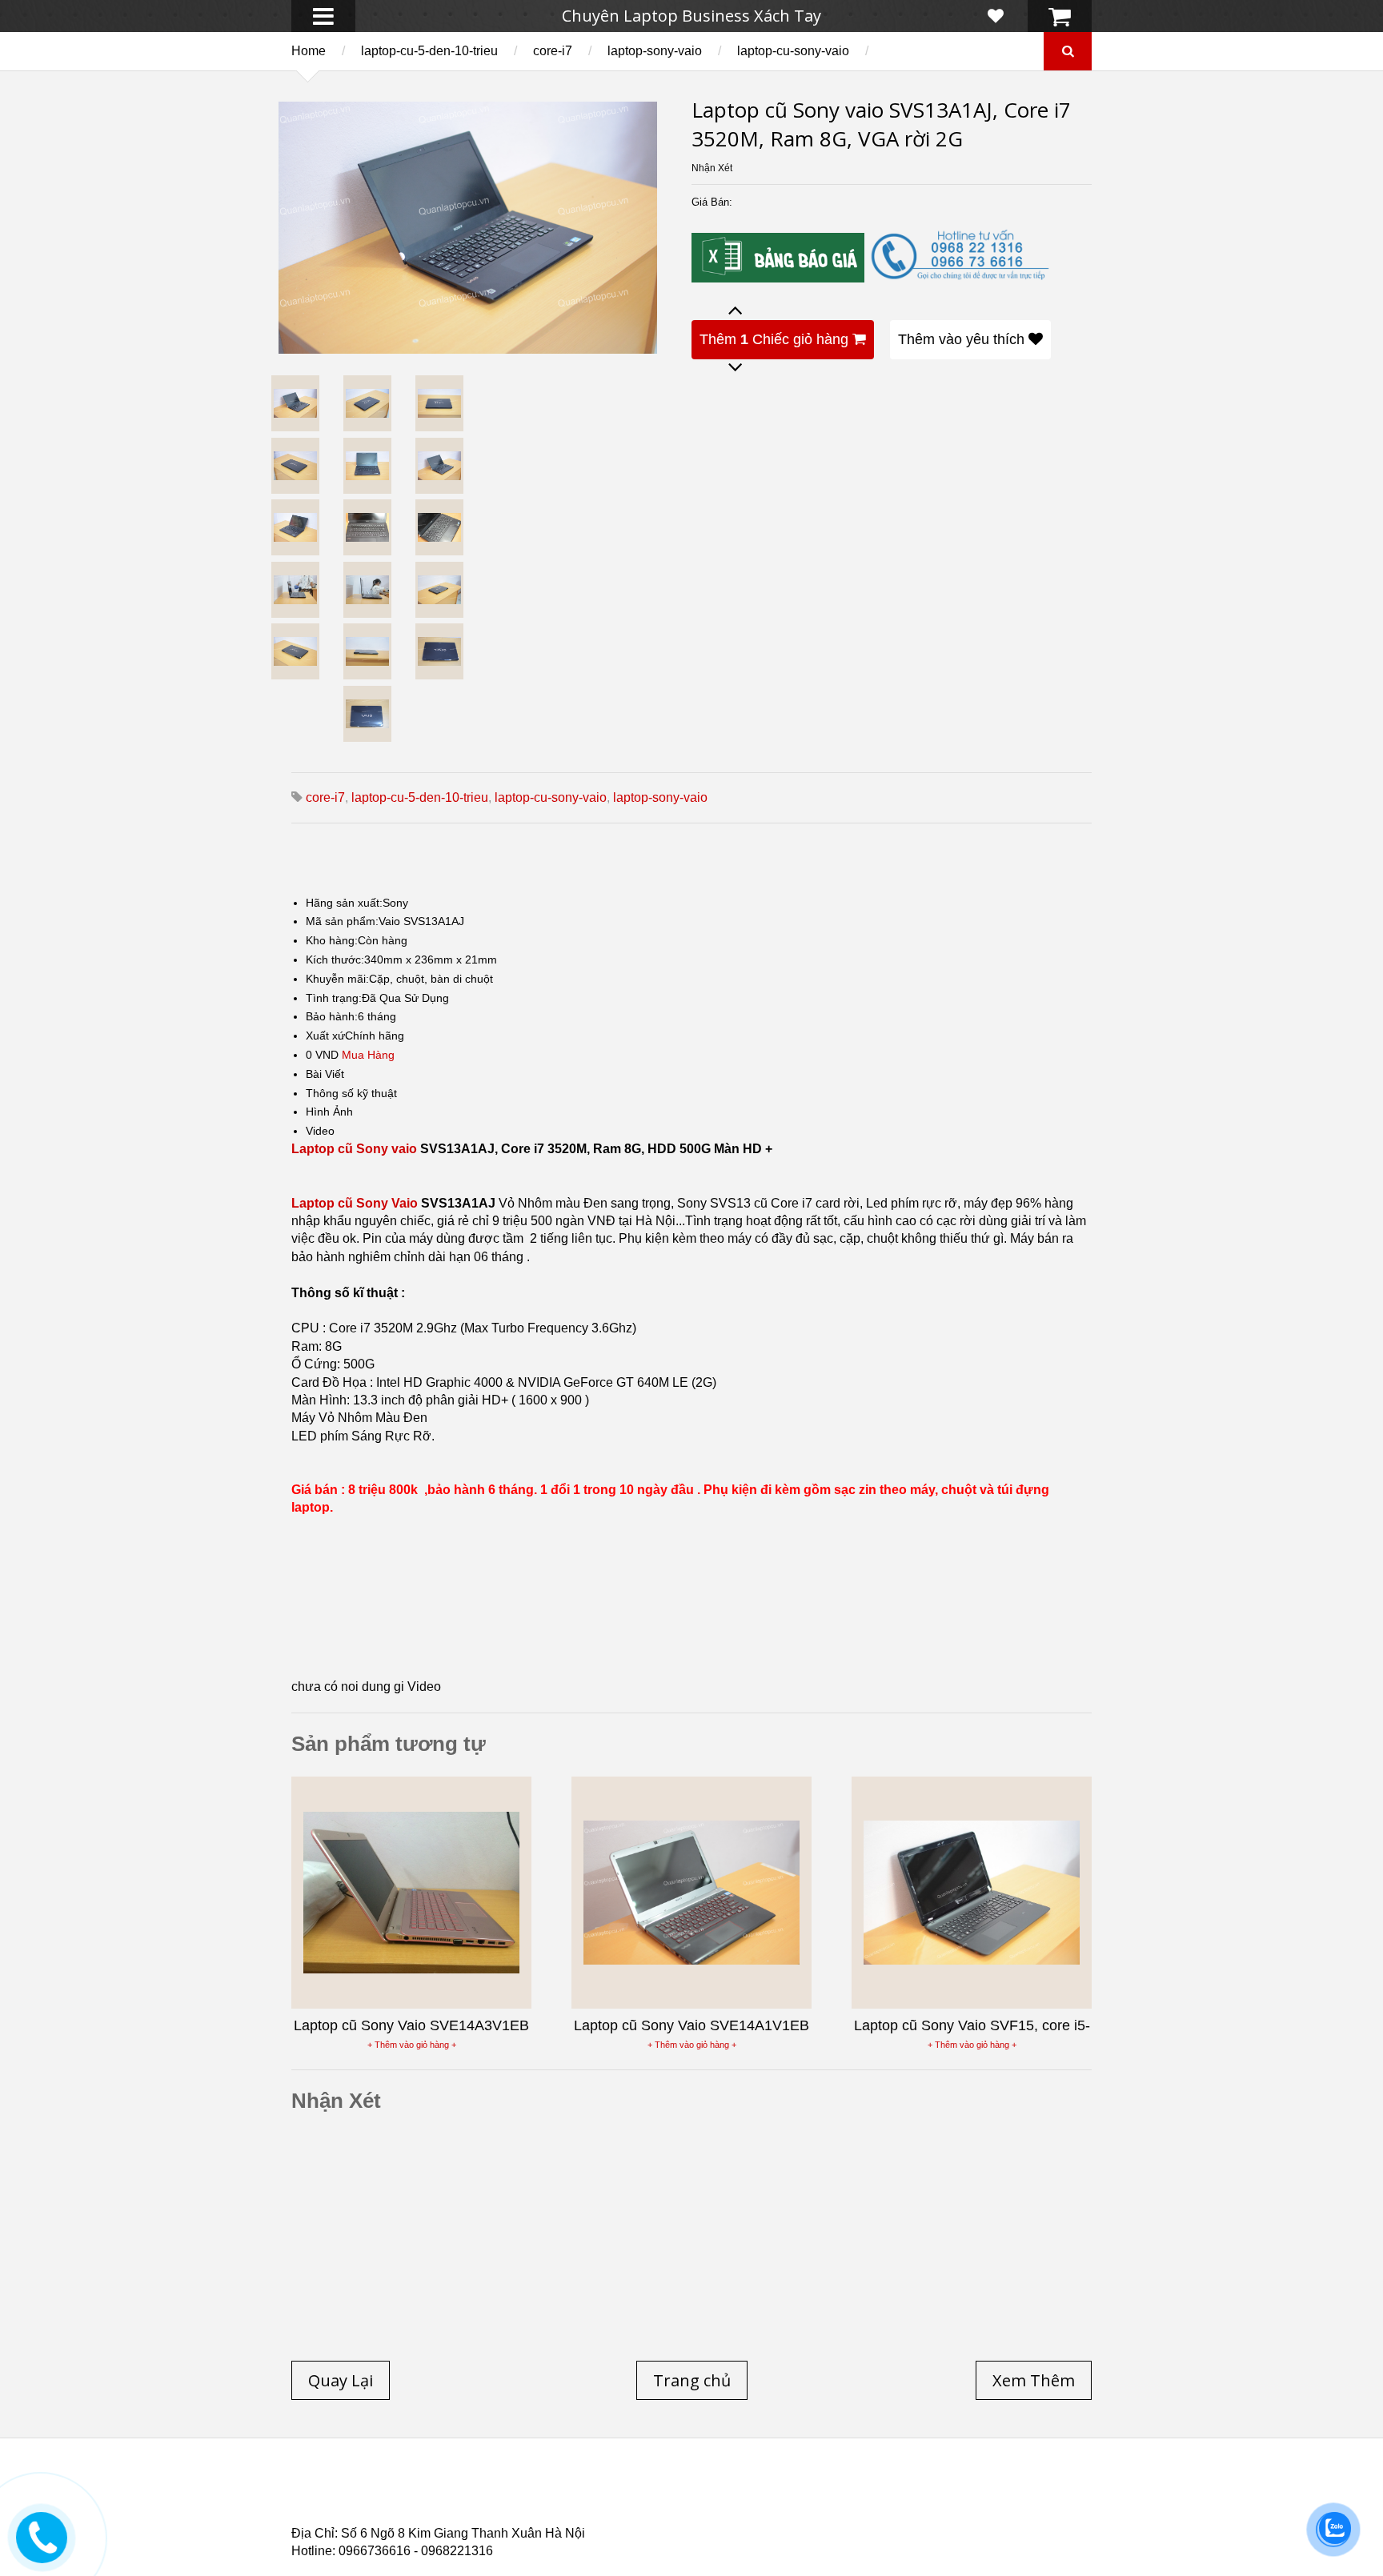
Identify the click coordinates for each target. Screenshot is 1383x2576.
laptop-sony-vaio (655, 51)
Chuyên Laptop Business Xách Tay (691, 16)
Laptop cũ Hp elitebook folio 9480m (540, 2501)
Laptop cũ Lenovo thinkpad (685, 2491)
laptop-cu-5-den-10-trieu (429, 51)
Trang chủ (320, 2491)
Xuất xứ (325, 1036)
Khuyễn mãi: (337, 979)
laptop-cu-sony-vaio (793, 51)
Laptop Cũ (823, 2491)
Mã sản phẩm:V (345, 921)
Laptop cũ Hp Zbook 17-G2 (828, 2510)
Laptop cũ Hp (421, 2491)
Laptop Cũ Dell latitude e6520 (629, 2520)
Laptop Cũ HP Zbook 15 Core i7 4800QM (623, 2510)
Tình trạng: (334, 998)
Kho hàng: (332, 940)
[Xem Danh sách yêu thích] (996, 16)
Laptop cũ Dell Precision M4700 (963, 2501)
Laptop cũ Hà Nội (932, 2491)
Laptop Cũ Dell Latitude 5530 (434, 2520)
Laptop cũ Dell (534, 2491)
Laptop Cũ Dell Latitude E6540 (406, 2510)
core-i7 (553, 51)
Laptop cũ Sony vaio (354, 1149)
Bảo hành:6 (335, 1016)
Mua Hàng (368, 1055)
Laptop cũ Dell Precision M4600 (756, 2501)
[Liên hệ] (42, 2549)
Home (309, 51)
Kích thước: (335, 959)
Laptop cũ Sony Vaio (355, 1203)
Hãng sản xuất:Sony (357, 903)
